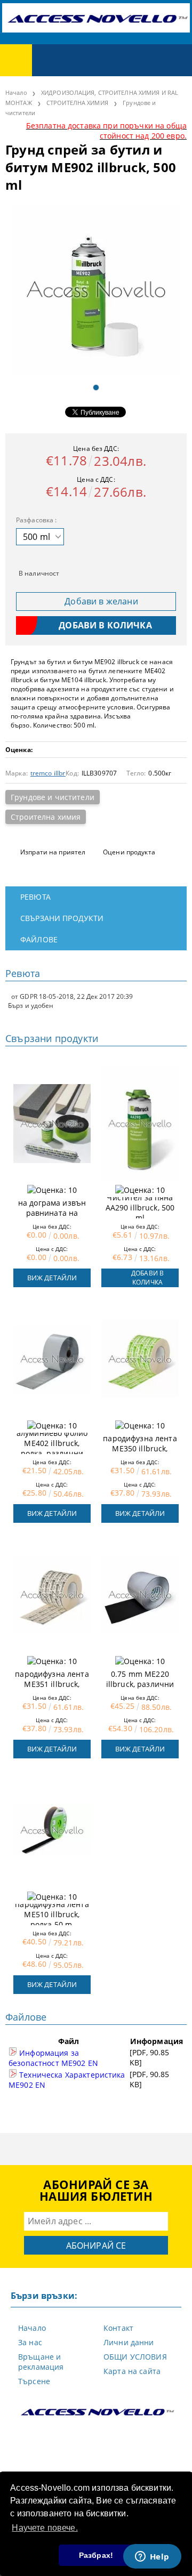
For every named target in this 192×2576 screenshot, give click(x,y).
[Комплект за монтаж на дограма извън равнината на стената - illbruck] (52, 1124)
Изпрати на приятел (53, 852)
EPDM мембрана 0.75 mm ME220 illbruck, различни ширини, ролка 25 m (140, 1679)
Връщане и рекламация (41, 2362)
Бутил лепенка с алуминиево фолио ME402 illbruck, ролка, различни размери (52, 1443)
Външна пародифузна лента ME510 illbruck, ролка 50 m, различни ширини (52, 1915)
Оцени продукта (129, 852)
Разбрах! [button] (96, 2555)
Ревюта (35, 897)
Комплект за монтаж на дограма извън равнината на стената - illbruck (52, 1208)
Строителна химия (46, 817)
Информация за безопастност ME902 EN (53, 2058)
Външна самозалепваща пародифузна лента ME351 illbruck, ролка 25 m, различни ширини (52, 1679)
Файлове (39, 939)
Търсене (34, 2381)
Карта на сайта (132, 2371)
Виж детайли (52, 1278)
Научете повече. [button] (45, 2528)
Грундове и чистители (53, 797)
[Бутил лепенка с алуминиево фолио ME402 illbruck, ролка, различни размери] (52, 1359)
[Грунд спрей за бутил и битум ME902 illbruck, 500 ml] (96, 289)
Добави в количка (147, 1278)
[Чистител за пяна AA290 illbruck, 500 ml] (140, 1124)
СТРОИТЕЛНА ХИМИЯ (77, 103)
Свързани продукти (62, 918)
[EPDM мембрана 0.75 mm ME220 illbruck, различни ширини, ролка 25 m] (140, 1595)
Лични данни (129, 2342)
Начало (16, 92)
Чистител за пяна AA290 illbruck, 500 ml (140, 1208)
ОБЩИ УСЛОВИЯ (135, 2357)
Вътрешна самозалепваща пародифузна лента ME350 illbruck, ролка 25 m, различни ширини (140, 1443)
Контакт (118, 2328)
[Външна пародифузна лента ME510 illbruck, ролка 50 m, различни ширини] (52, 1830)
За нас (30, 2342)
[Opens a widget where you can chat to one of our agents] (152, 2557)
